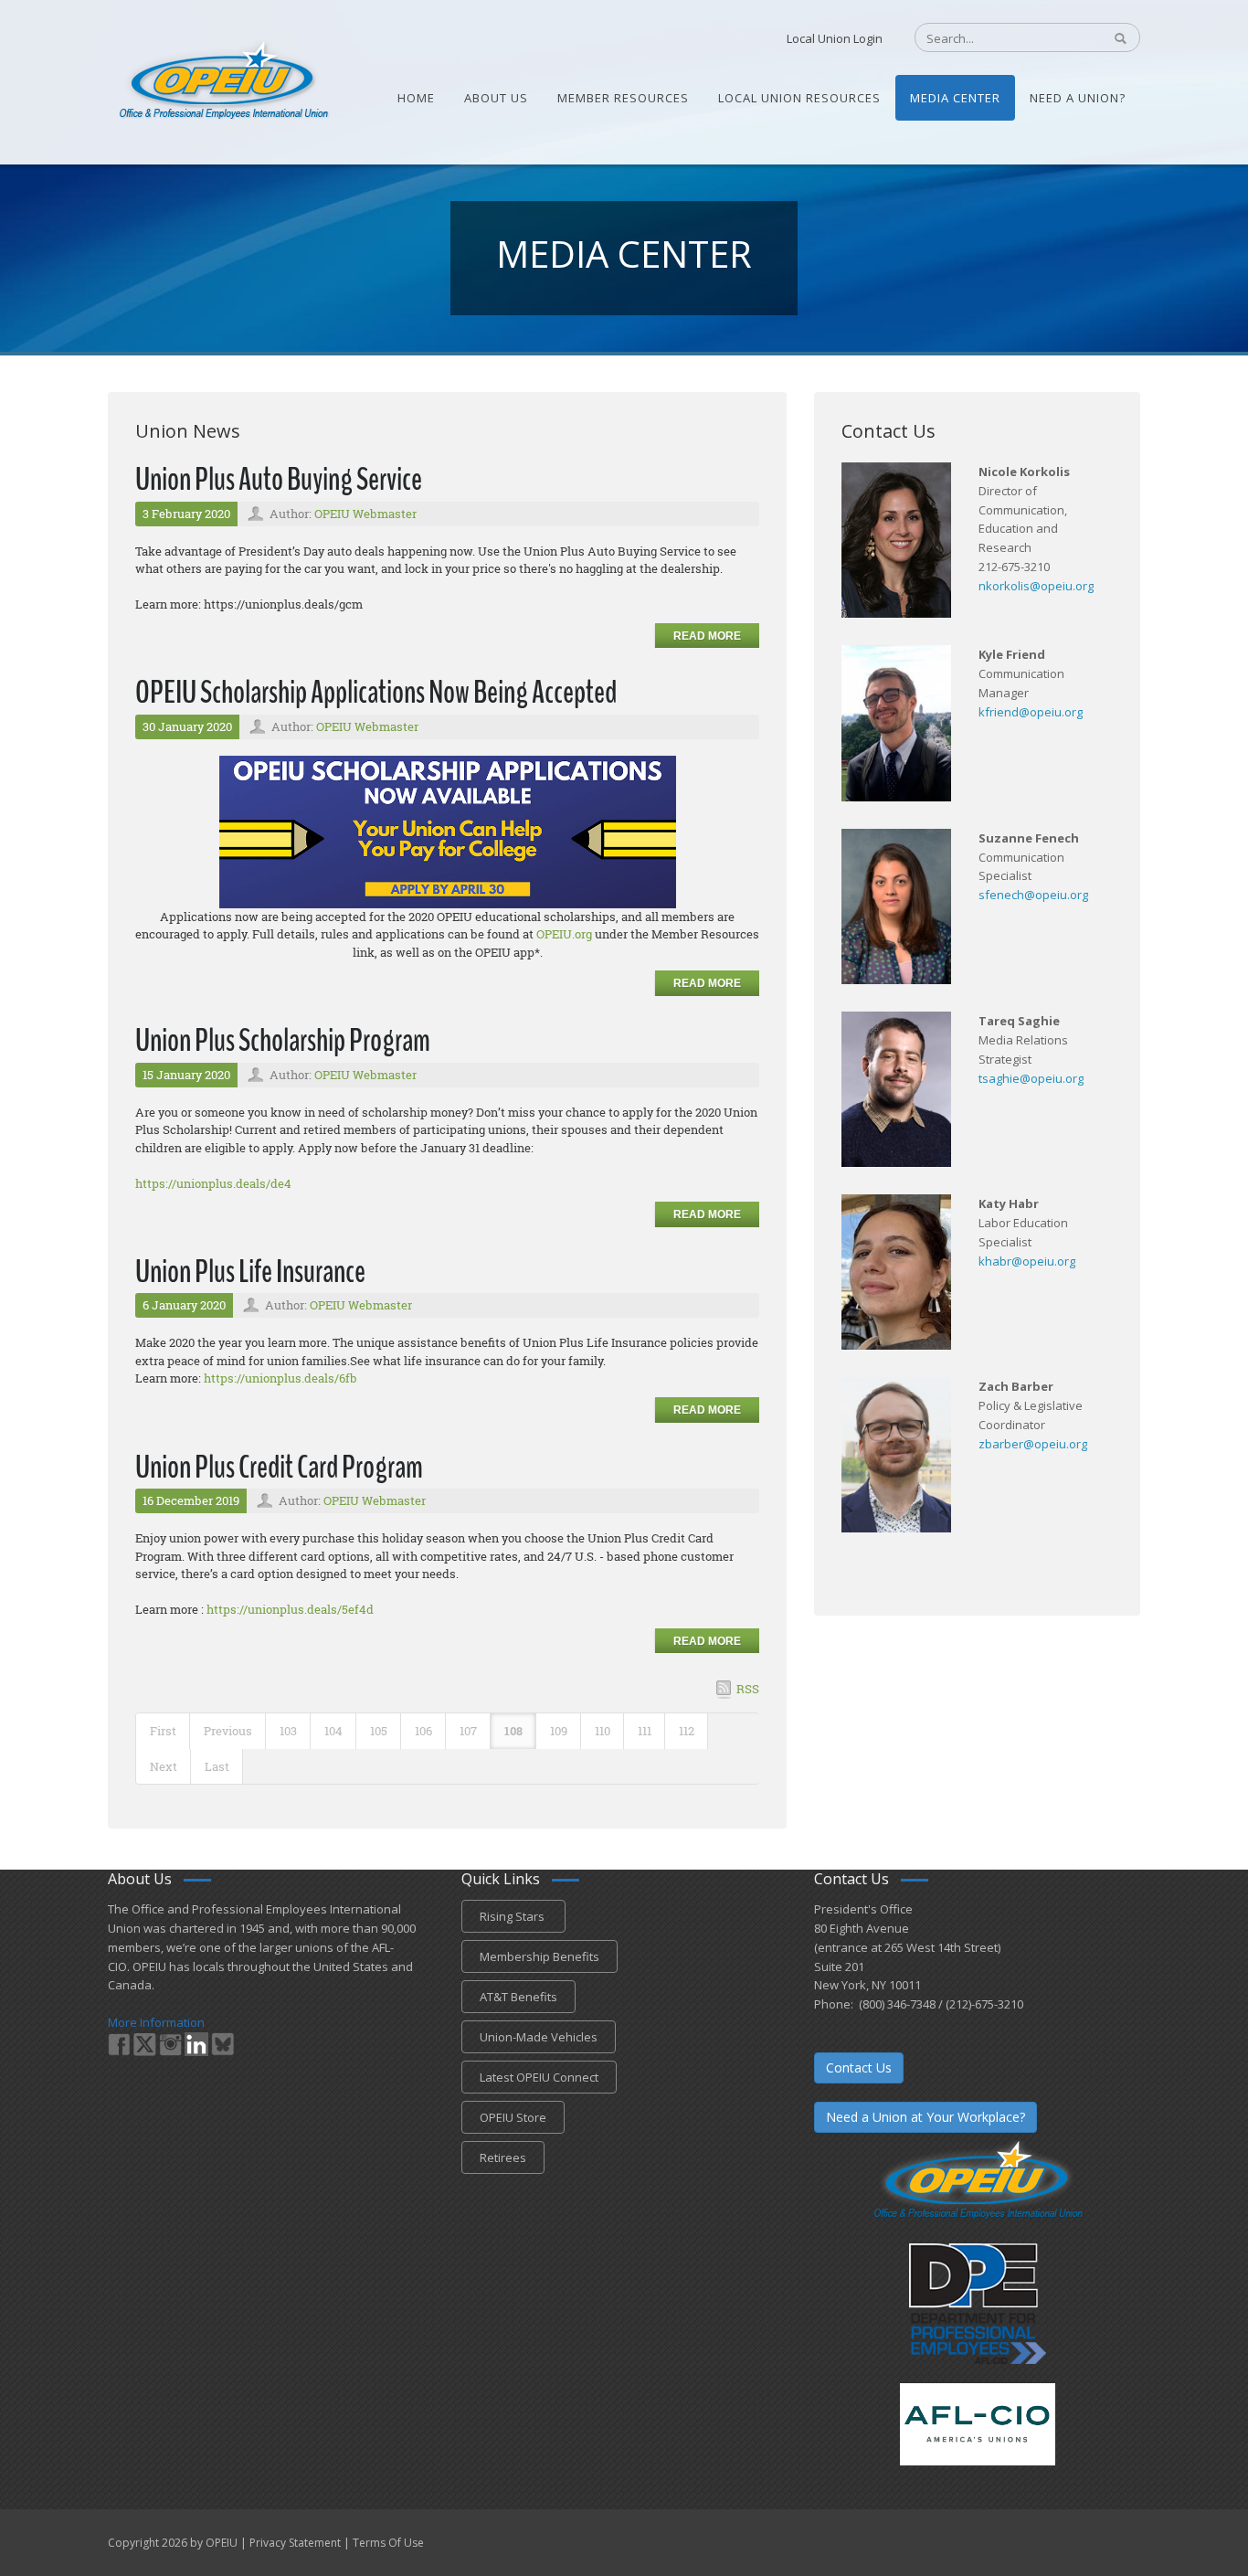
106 (423, 1731)
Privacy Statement (295, 2543)
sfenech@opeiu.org (1033, 895)
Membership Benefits (539, 1956)
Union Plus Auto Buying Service (279, 479)
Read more (707, 636)
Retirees (503, 2157)
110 (603, 1731)
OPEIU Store (513, 2117)
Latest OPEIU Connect (539, 2077)
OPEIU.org (564, 934)
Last (217, 1766)
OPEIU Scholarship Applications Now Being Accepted (376, 692)
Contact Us (859, 2067)
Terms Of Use (388, 2543)
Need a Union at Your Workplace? (925, 2117)
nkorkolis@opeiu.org (1036, 586)
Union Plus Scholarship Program (283, 1040)
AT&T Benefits (518, 1997)
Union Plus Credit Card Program (279, 1467)
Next (164, 1766)
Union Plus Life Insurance (250, 1272)
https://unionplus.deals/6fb (280, 1378)
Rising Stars (513, 1916)
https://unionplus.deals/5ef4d (290, 1609)
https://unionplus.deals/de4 (213, 1183)
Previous (228, 1731)
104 (333, 1731)
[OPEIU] (222, 80)
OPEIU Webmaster (365, 514)
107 (468, 1731)
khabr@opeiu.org (1027, 1261)
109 (559, 1731)
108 (513, 1731)
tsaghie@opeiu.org (1031, 1078)
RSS (748, 1689)
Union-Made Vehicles (539, 2037)
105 (379, 1731)
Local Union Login (835, 38)
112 (687, 1731)
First (163, 1731)
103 (288, 1731)
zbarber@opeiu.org (1033, 1444)
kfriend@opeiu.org (1031, 712)
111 (645, 1731)
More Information (156, 2022)
